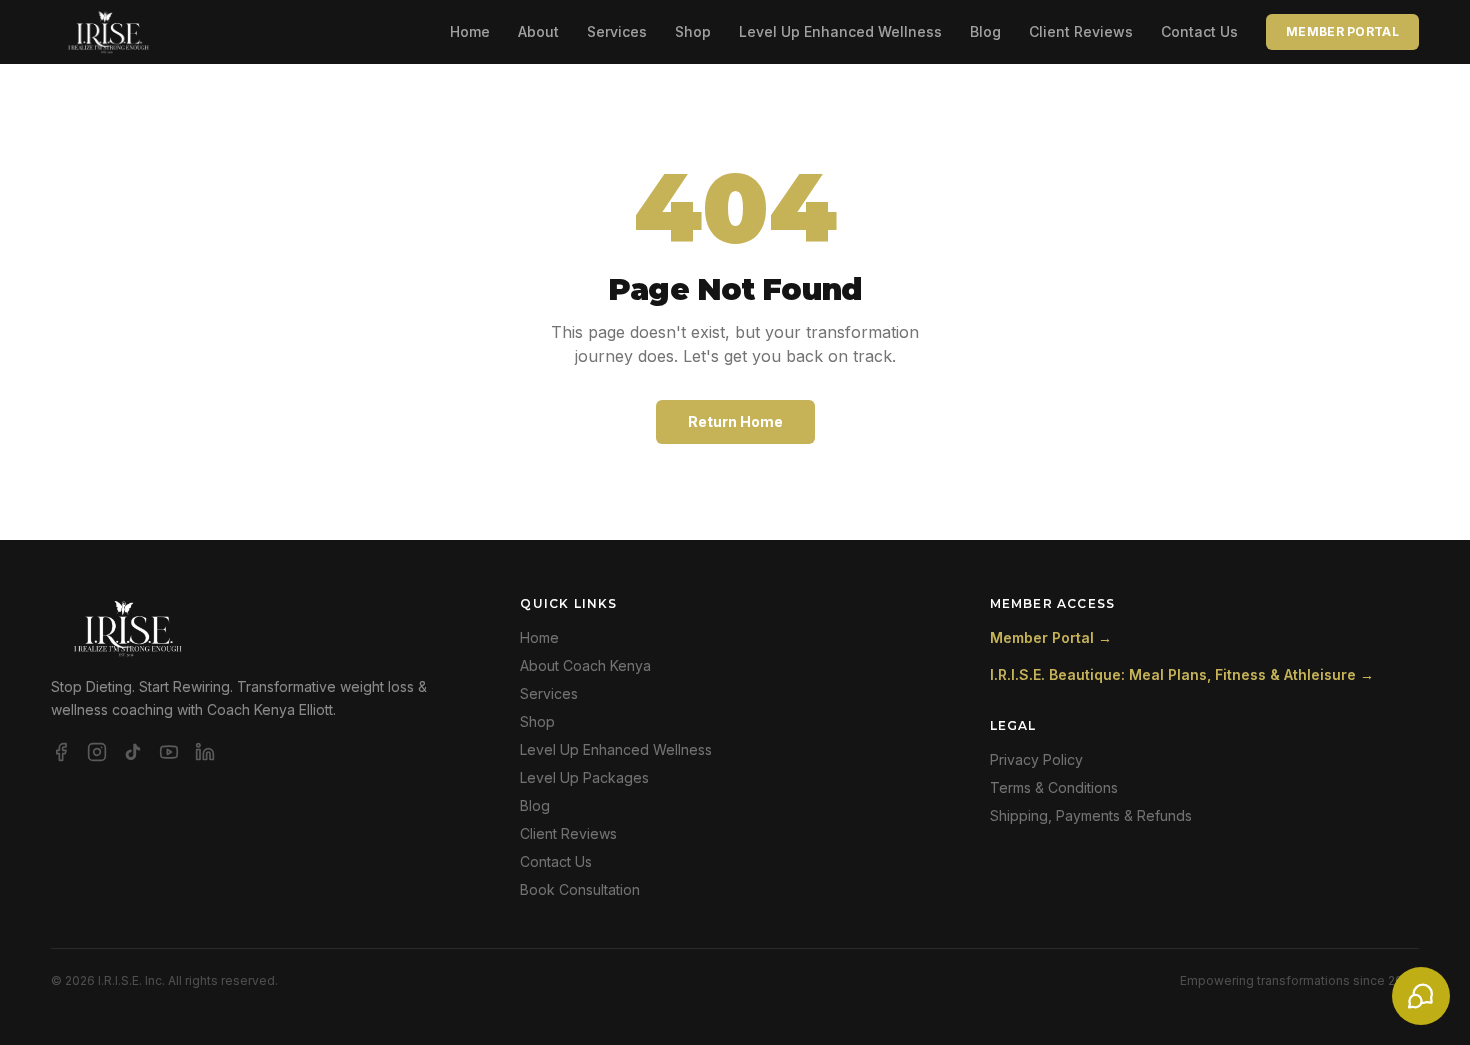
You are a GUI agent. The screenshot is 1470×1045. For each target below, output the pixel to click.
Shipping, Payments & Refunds (1091, 815)
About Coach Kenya (585, 665)
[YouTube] (169, 752)
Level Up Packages (584, 777)
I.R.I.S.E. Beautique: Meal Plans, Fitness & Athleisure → (1182, 674)
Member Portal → (1051, 637)
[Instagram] (97, 752)
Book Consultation (580, 889)
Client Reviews (1081, 31)
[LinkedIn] (205, 752)
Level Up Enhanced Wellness (840, 31)
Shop (693, 31)
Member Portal (1342, 31)
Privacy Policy (1036, 759)
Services (617, 31)
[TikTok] (133, 752)
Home (470, 31)
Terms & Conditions (1054, 787)
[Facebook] (61, 752)
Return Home (735, 421)
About (538, 31)
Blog (985, 31)
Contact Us (1199, 31)
